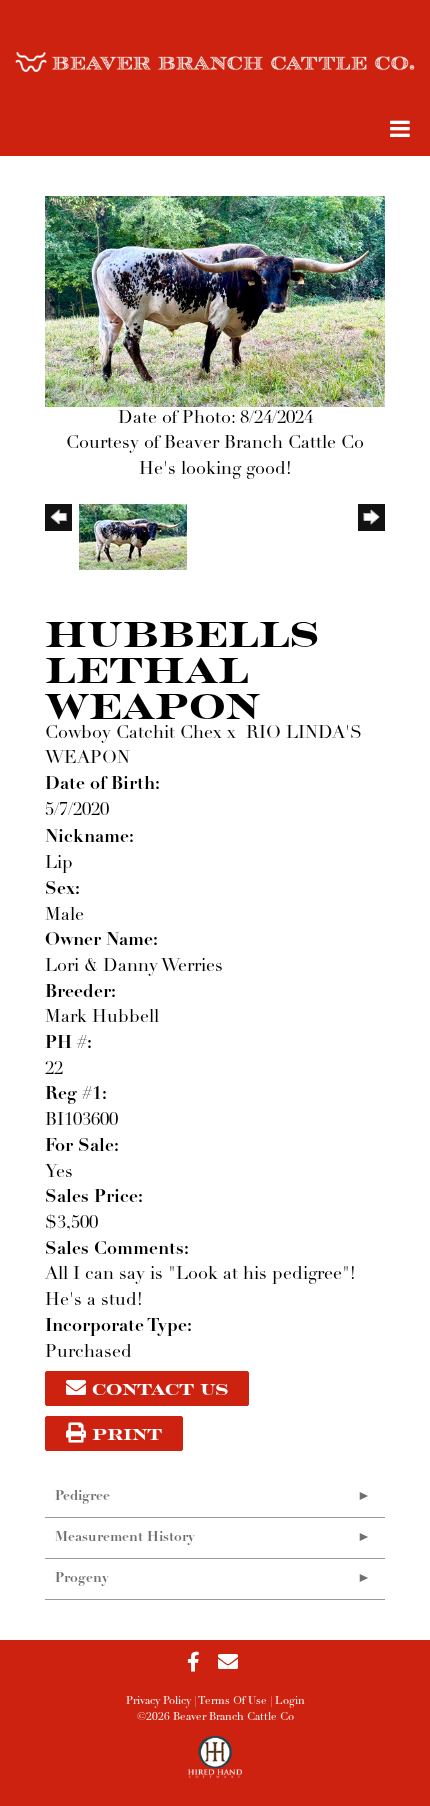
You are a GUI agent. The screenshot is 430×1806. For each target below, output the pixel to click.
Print (124, 1433)
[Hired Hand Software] (215, 1766)
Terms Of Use (232, 1701)
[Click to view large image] (215, 301)
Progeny (82, 1578)
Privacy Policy (158, 1701)
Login (290, 1701)
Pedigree (82, 1496)
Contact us (157, 1388)
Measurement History (125, 1537)
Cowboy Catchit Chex (133, 734)
